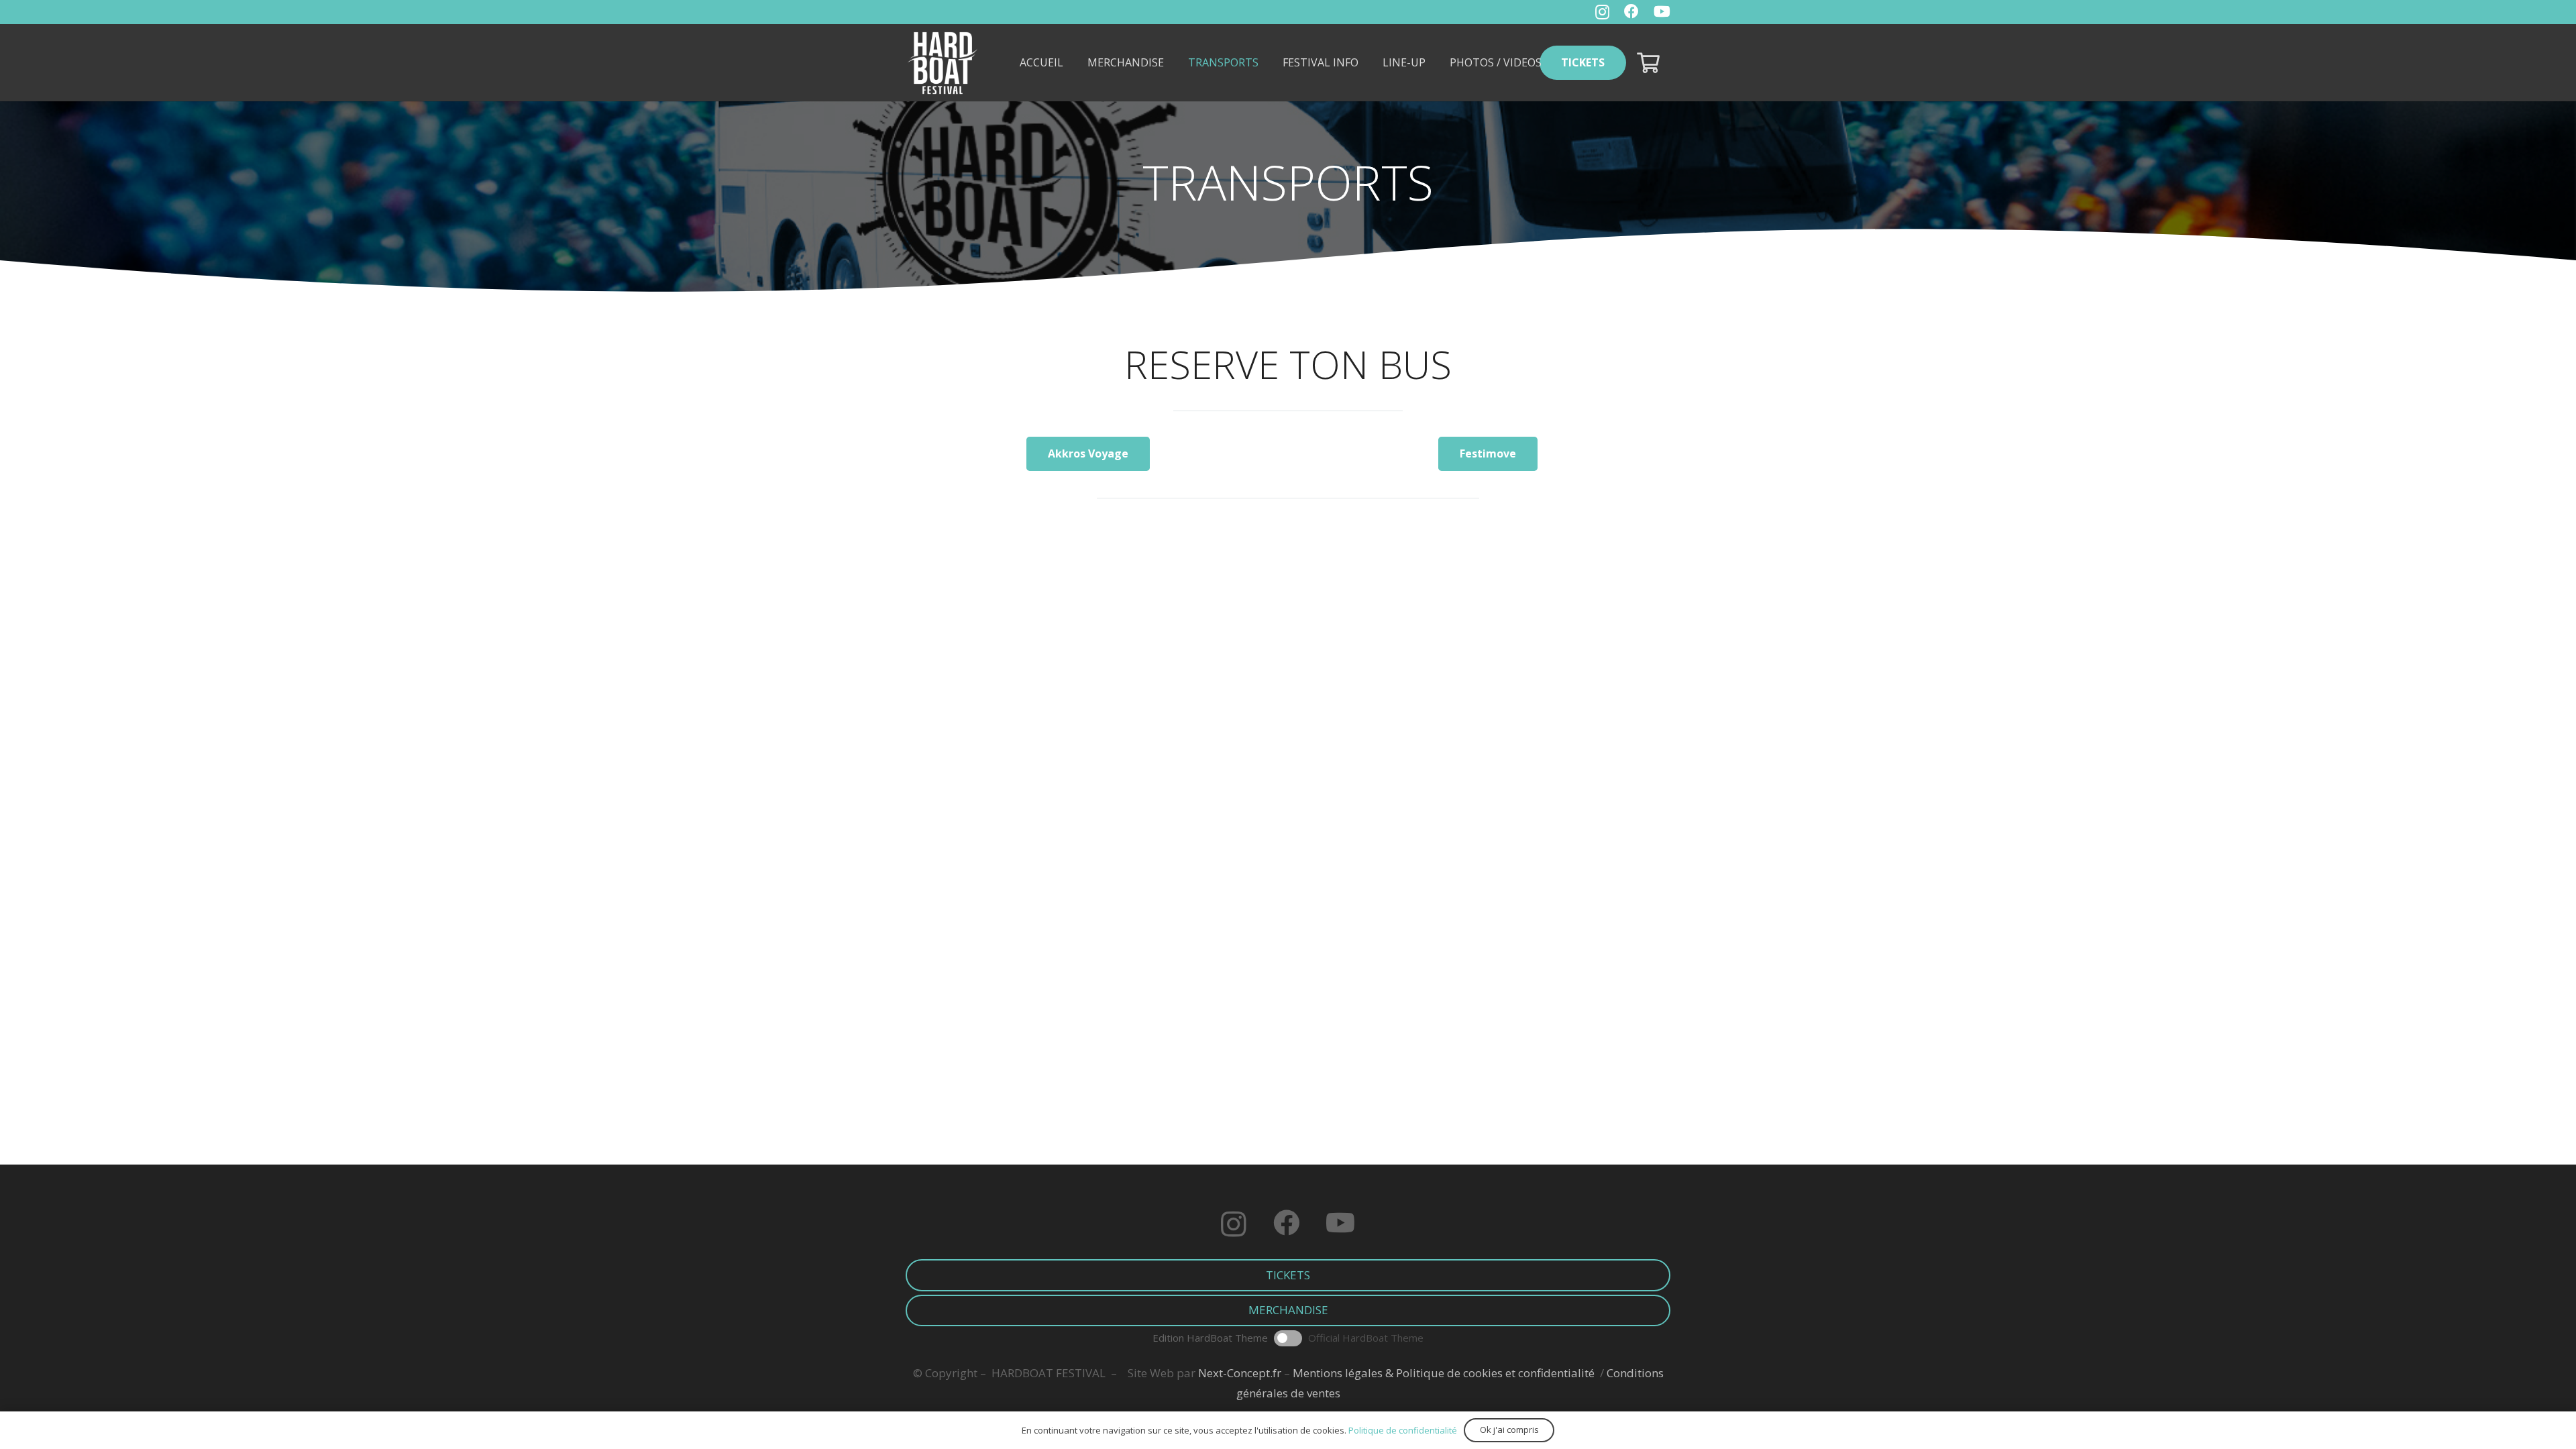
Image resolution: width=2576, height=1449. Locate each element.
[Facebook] (1631, 11)
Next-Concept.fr (1240, 1373)
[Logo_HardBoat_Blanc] (943, 63)
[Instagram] (1602, 12)
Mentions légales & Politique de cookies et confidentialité (1444, 1373)
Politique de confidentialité (1403, 1430)
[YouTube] (1662, 11)
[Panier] (1648, 63)
